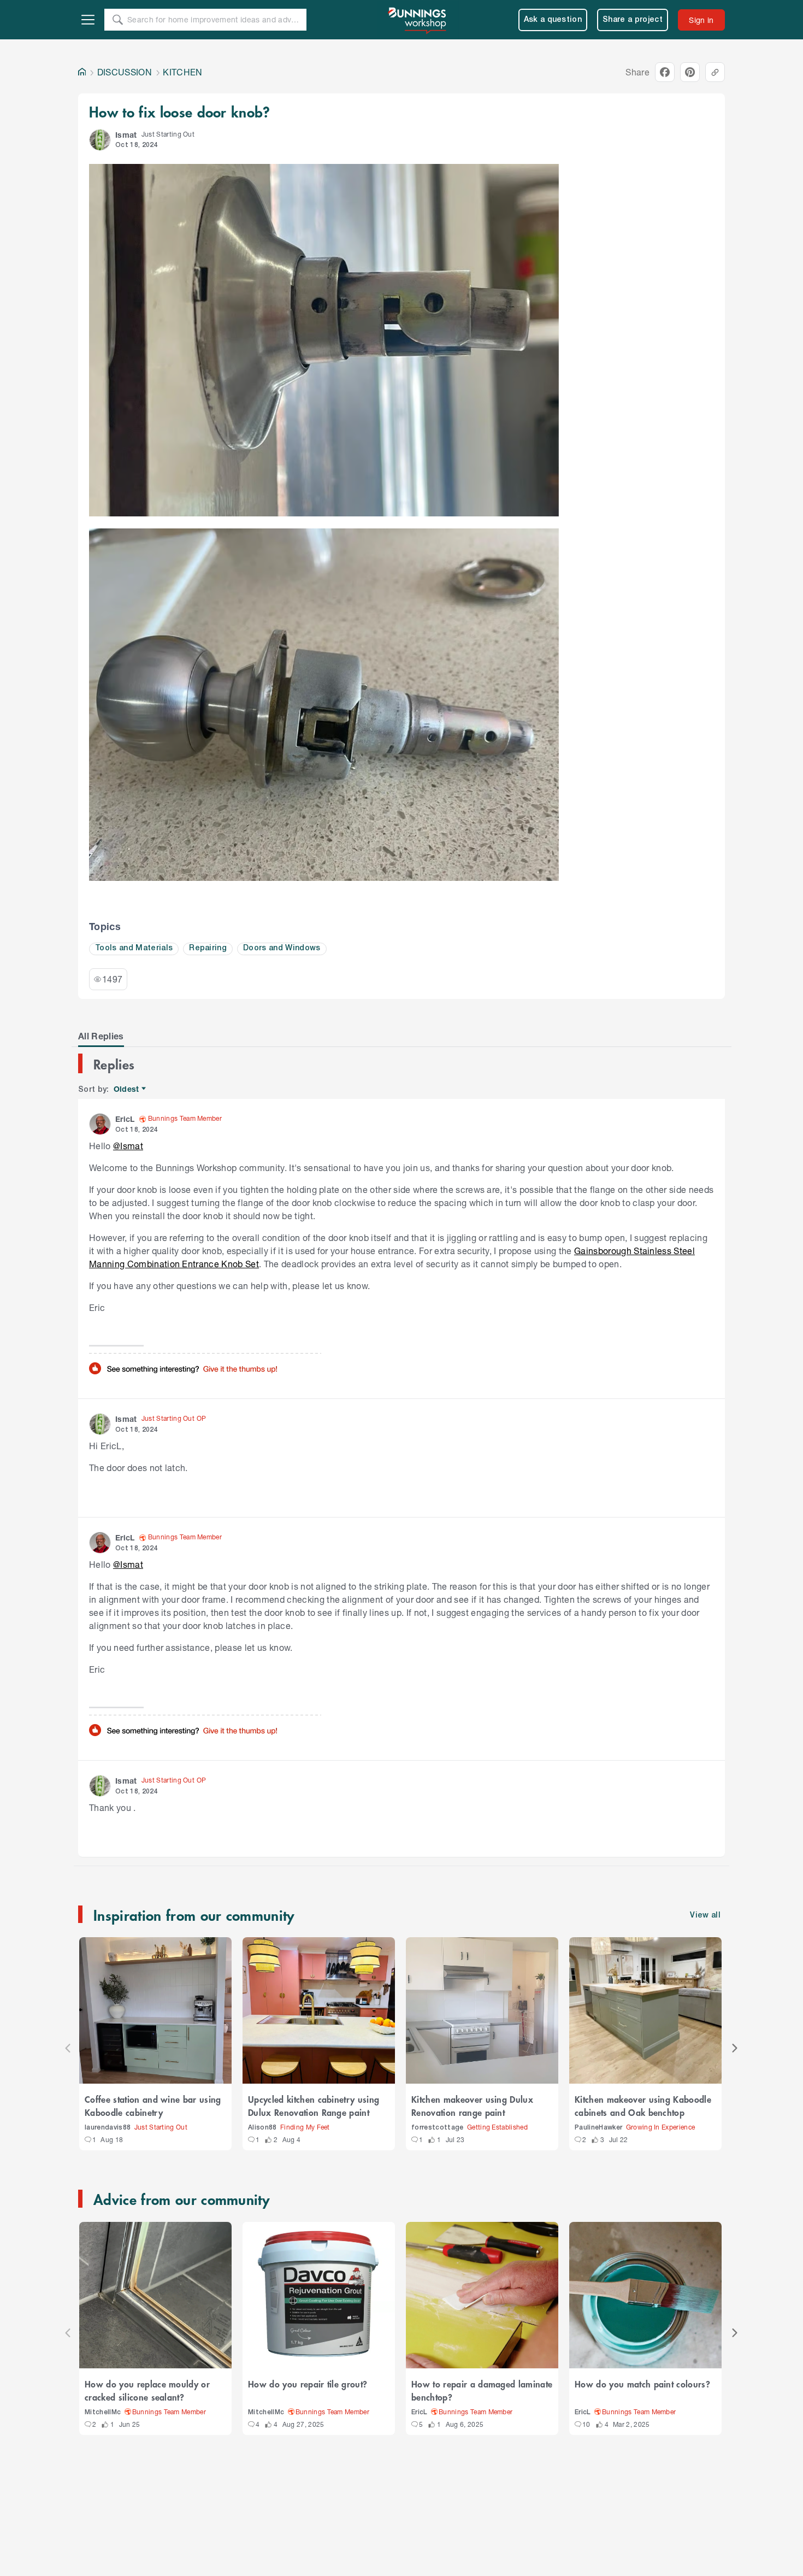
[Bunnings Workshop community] (418, 20)
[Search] (117, 20)
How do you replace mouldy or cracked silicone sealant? (147, 2390)
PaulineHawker (598, 2128)
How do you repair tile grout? (308, 2384)
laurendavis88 (108, 2128)
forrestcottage (438, 2128)
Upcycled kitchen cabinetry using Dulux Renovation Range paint (314, 2106)
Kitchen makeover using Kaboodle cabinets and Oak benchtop (643, 2106)
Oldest (127, 1089)
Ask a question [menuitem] (553, 20)
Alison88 (262, 2128)
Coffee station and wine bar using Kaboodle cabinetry (153, 2106)
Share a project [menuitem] (633, 20)
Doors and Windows (282, 948)
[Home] (82, 72)
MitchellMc (103, 2412)
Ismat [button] (126, 135)
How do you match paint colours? (642, 2384)
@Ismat (128, 1146)
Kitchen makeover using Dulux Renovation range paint (472, 2106)
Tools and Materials (134, 948)
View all (705, 1916)
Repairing (208, 948)
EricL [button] (125, 1119)
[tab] (101, 1036)
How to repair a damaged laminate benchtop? (482, 2390)
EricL (420, 2412)
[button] (100, 140)
